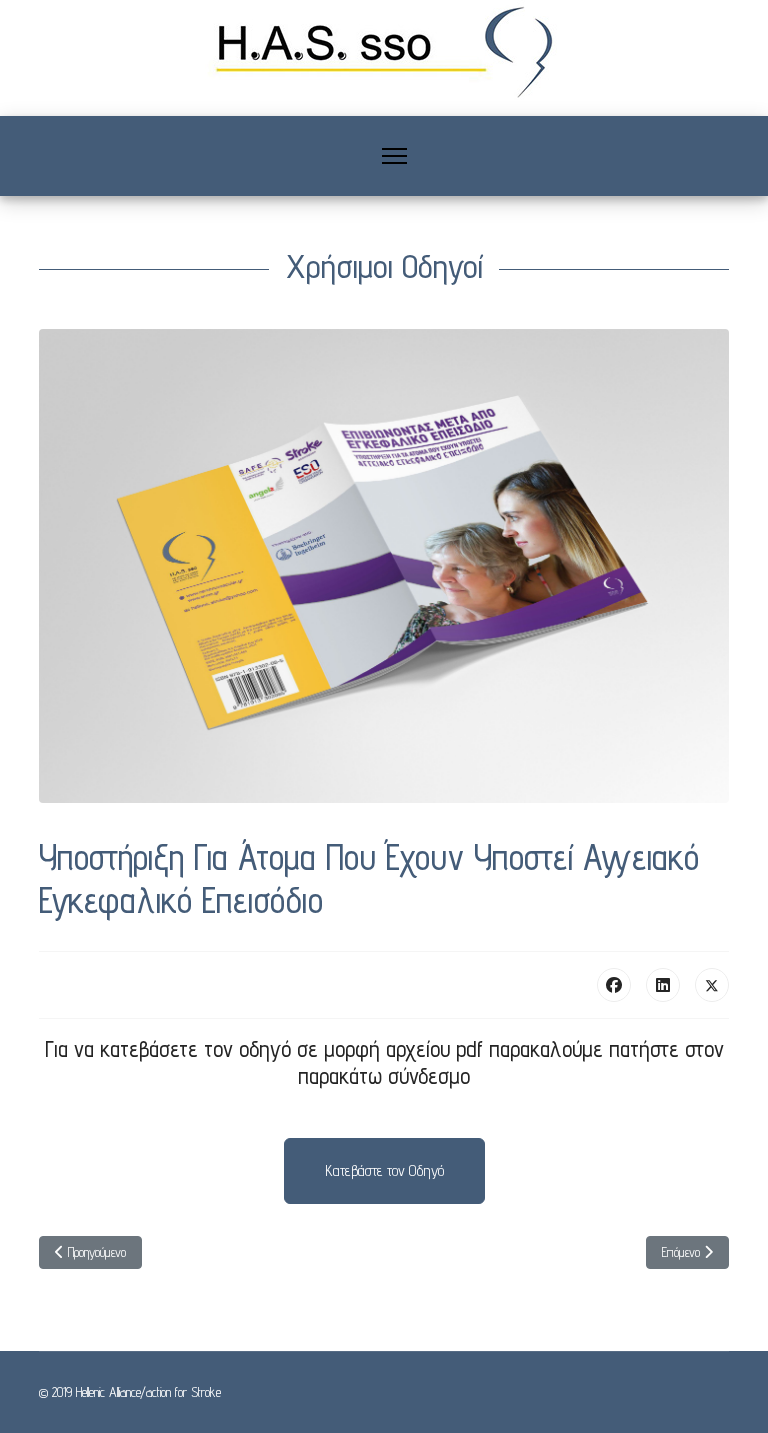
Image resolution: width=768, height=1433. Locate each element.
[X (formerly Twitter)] (712, 985)
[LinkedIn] (663, 985)
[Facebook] (614, 985)
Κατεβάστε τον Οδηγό (384, 1170)
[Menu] (394, 156)
